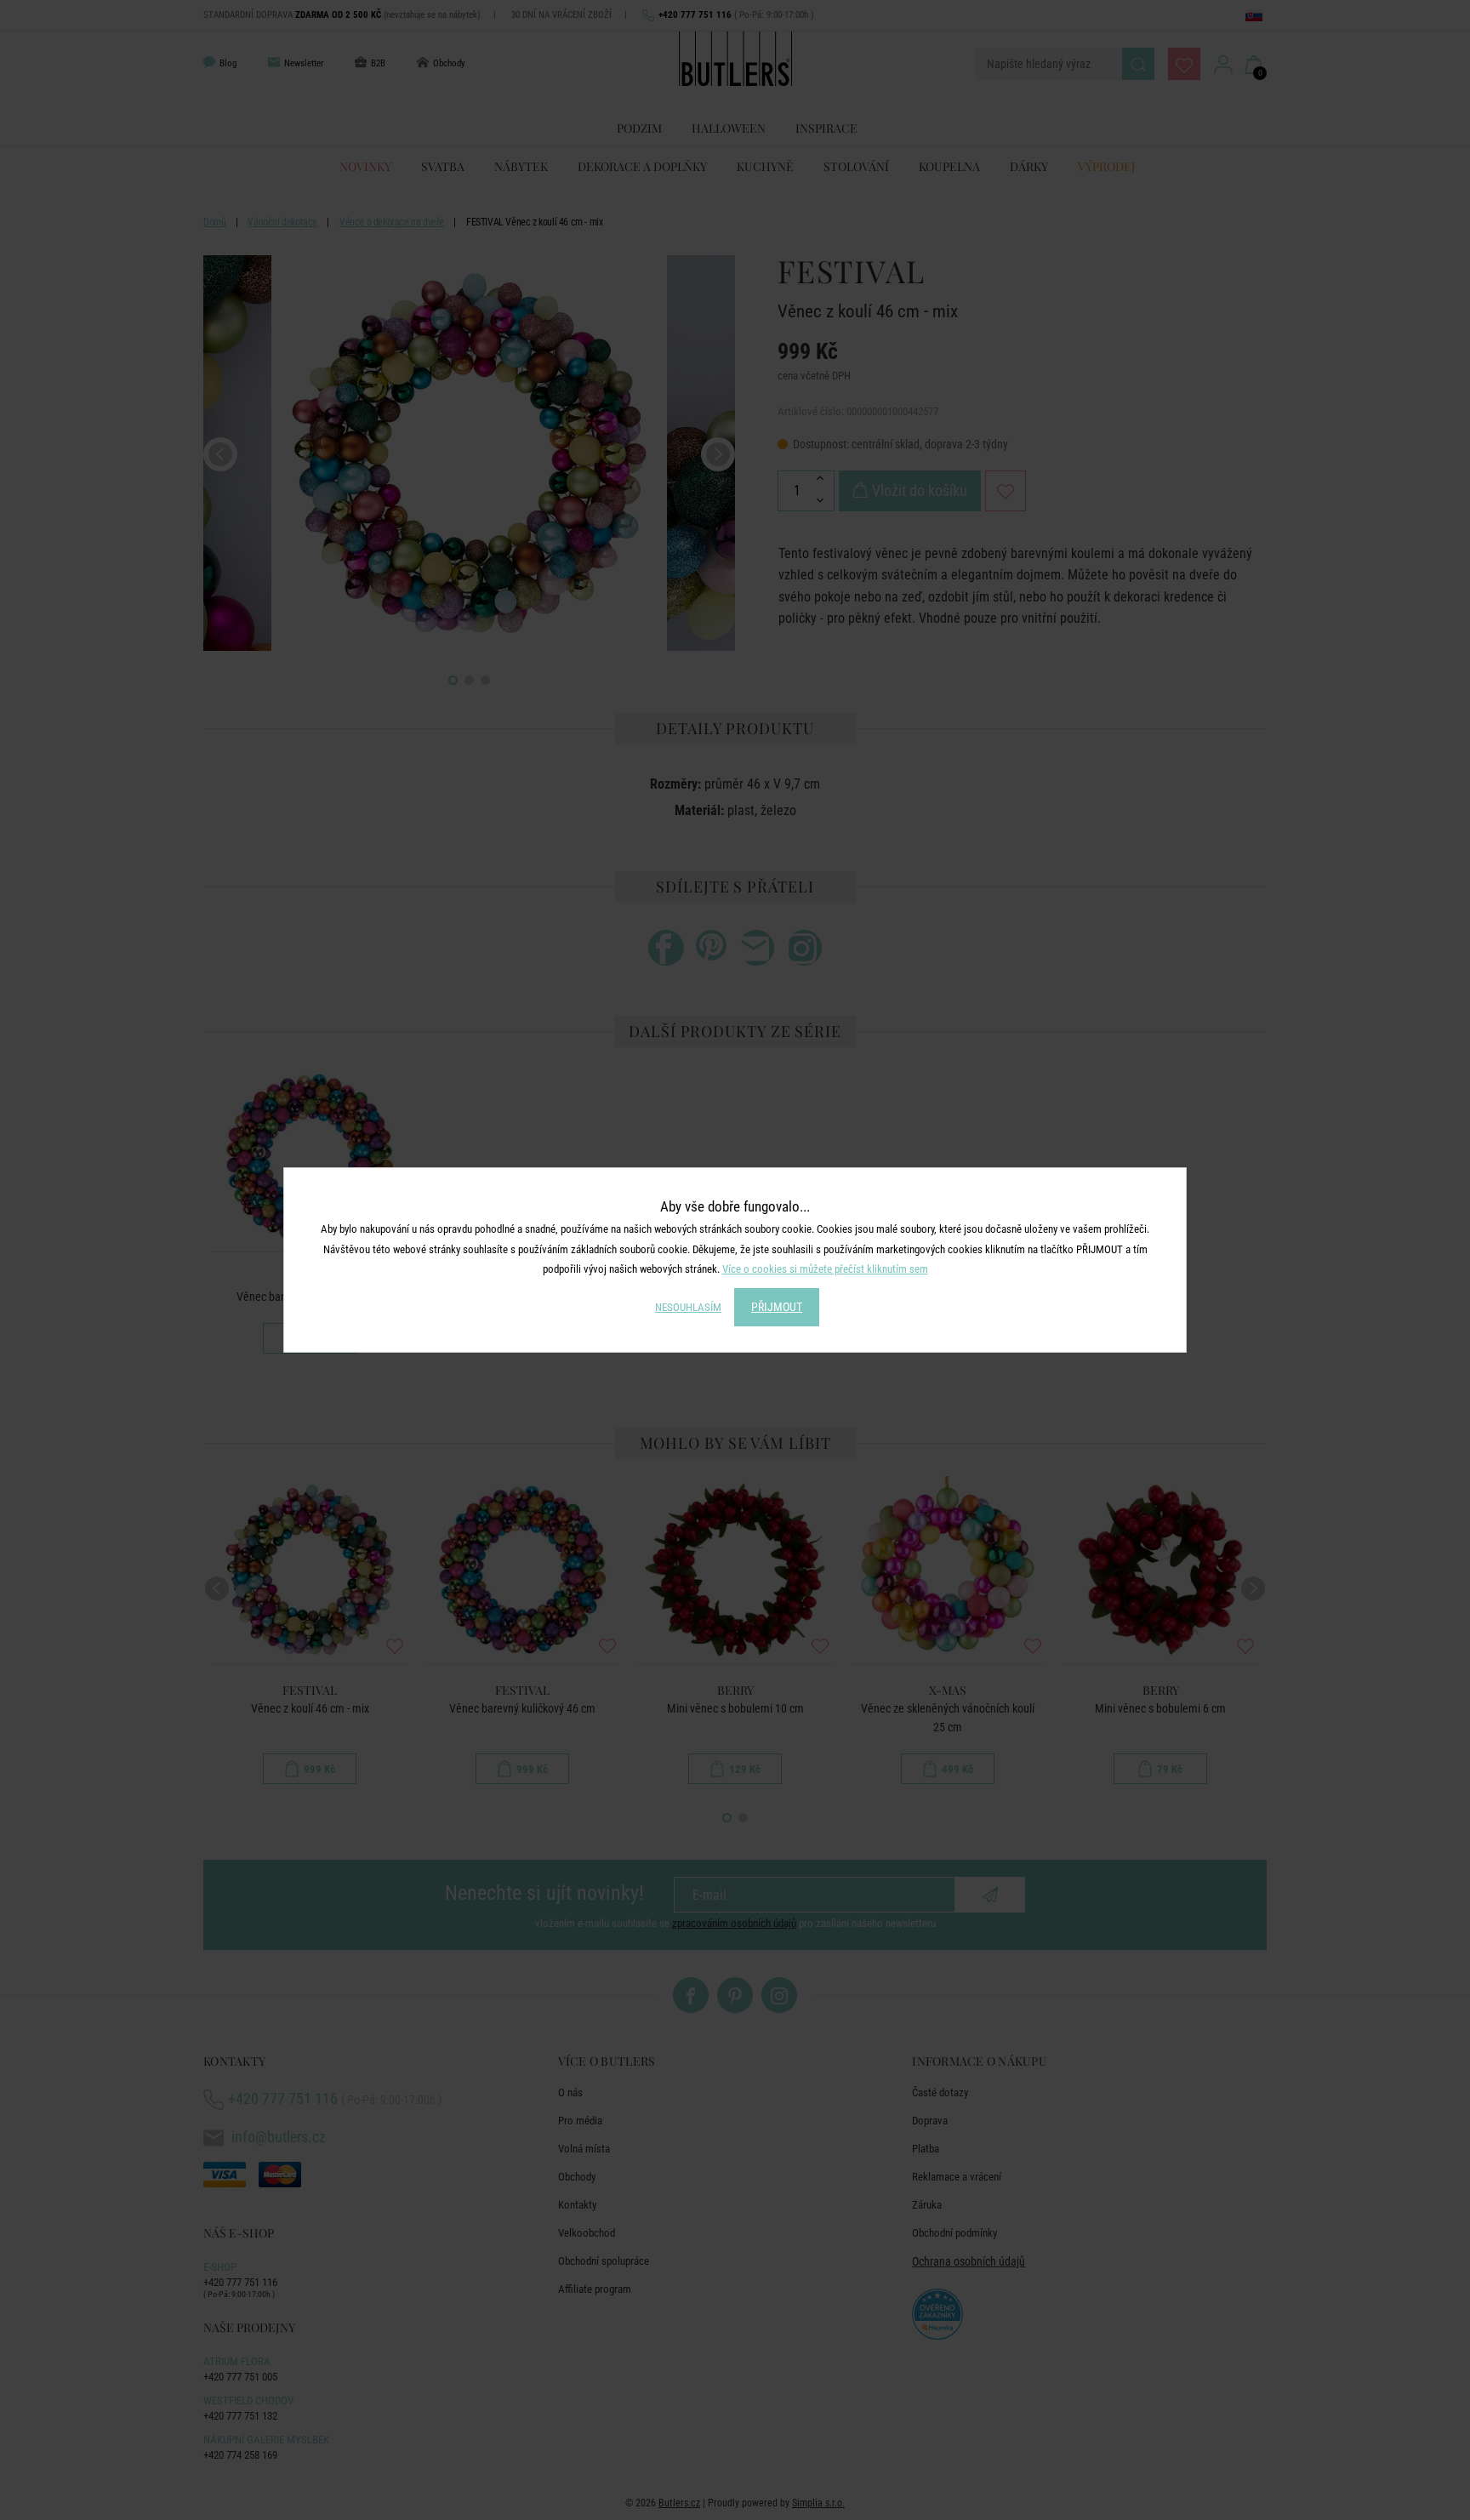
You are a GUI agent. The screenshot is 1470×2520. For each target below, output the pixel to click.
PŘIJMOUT (777, 1307)
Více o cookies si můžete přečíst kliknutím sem (825, 1269)
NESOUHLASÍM (688, 1307)
